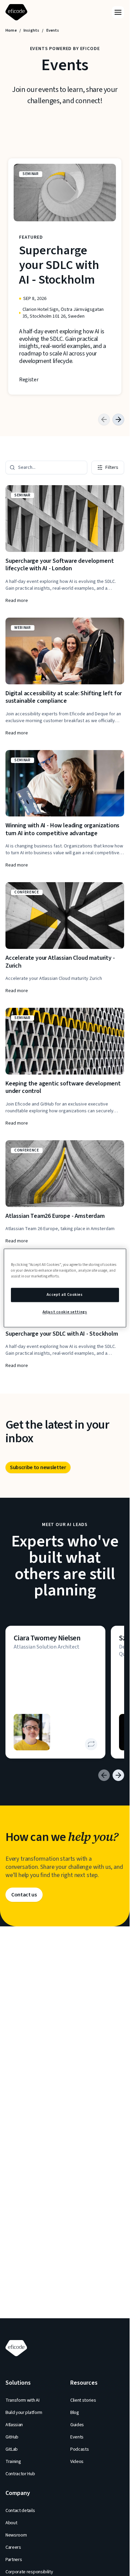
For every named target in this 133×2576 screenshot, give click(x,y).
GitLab (12, 2449)
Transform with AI (23, 2400)
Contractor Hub (20, 2474)
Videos (77, 2462)
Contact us (24, 1895)
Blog (75, 2413)
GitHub (12, 2437)
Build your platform (24, 2413)
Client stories (83, 2400)
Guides (77, 2425)
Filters (112, 467)
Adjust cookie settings (65, 1312)
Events (77, 2437)
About (11, 2523)
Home (11, 31)
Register (29, 380)
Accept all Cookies (65, 1295)
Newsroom (16, 2535)
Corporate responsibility (29, 2572)
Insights (31, 31)
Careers (13, 2547)
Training (13, 2462)
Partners (14, 2560)
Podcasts (79, 2449)
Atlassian (14, 2425)
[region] (65, 1288)
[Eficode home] (18, 12)
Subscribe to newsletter (38, 1467)
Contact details (20, 2511)
